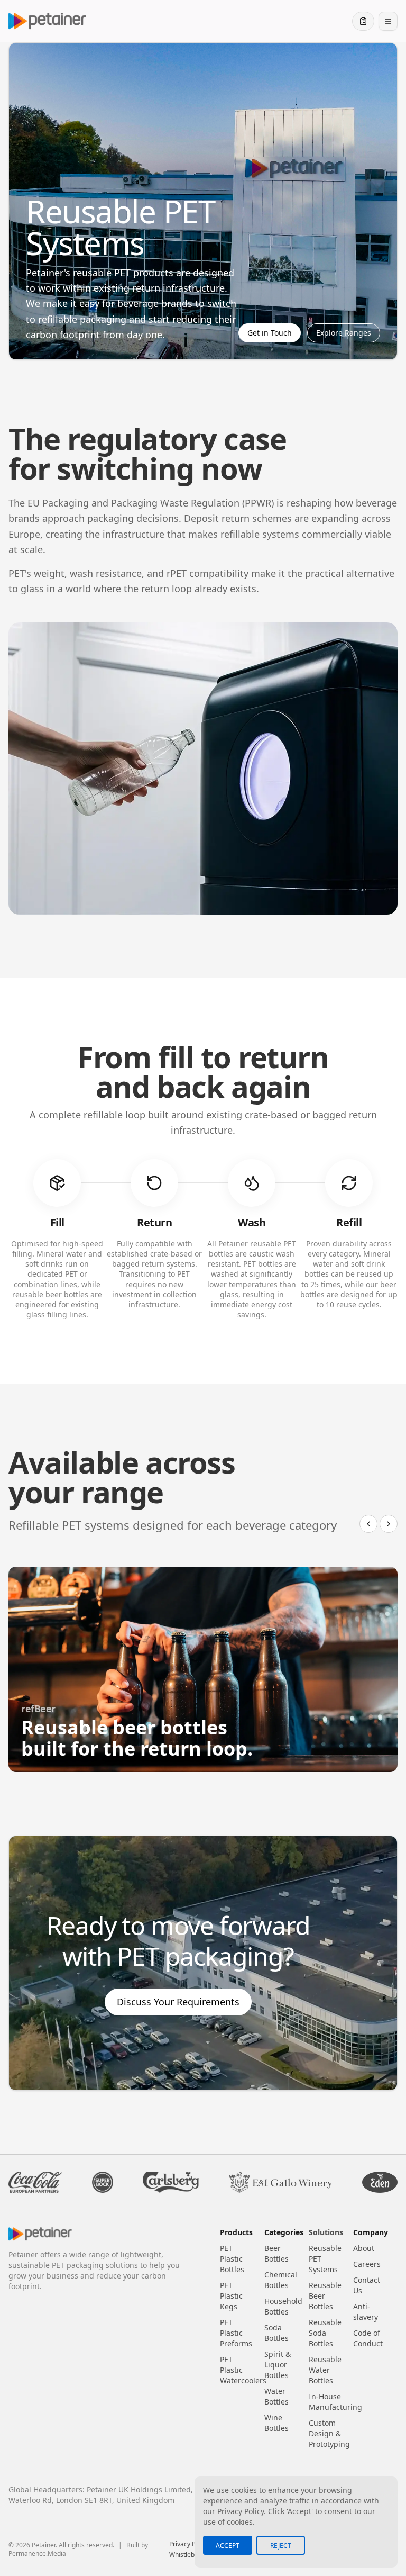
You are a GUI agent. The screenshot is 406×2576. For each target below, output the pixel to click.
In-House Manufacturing (335, 2402)
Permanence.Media (37, 2554)
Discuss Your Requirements (178, 2002)
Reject (281, 2546)
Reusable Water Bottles (325, 2370)
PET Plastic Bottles (232, 2259)
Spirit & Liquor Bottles (278, 2365)
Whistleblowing (191, 2555)
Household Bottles (283, 2306)
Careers (367, 2264)
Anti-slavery (366, 2312)
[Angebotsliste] (363, 21)
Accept (228, 2546)
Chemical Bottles (281, 2280)
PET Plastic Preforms (236, 2333)
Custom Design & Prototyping (329, 2433)
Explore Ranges (344, 333)
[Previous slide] (368, 1524)
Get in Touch (270, 333)
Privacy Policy (189, 2544)
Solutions (326, 2232)
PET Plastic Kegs (231, 2296)
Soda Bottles (276, 2333)
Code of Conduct (368, 2338)
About (364, 2248)
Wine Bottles (276, 2423)
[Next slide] (389, 1524)
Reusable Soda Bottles (325, 2333)
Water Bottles (276, 2396)
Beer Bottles (276, 2253)
